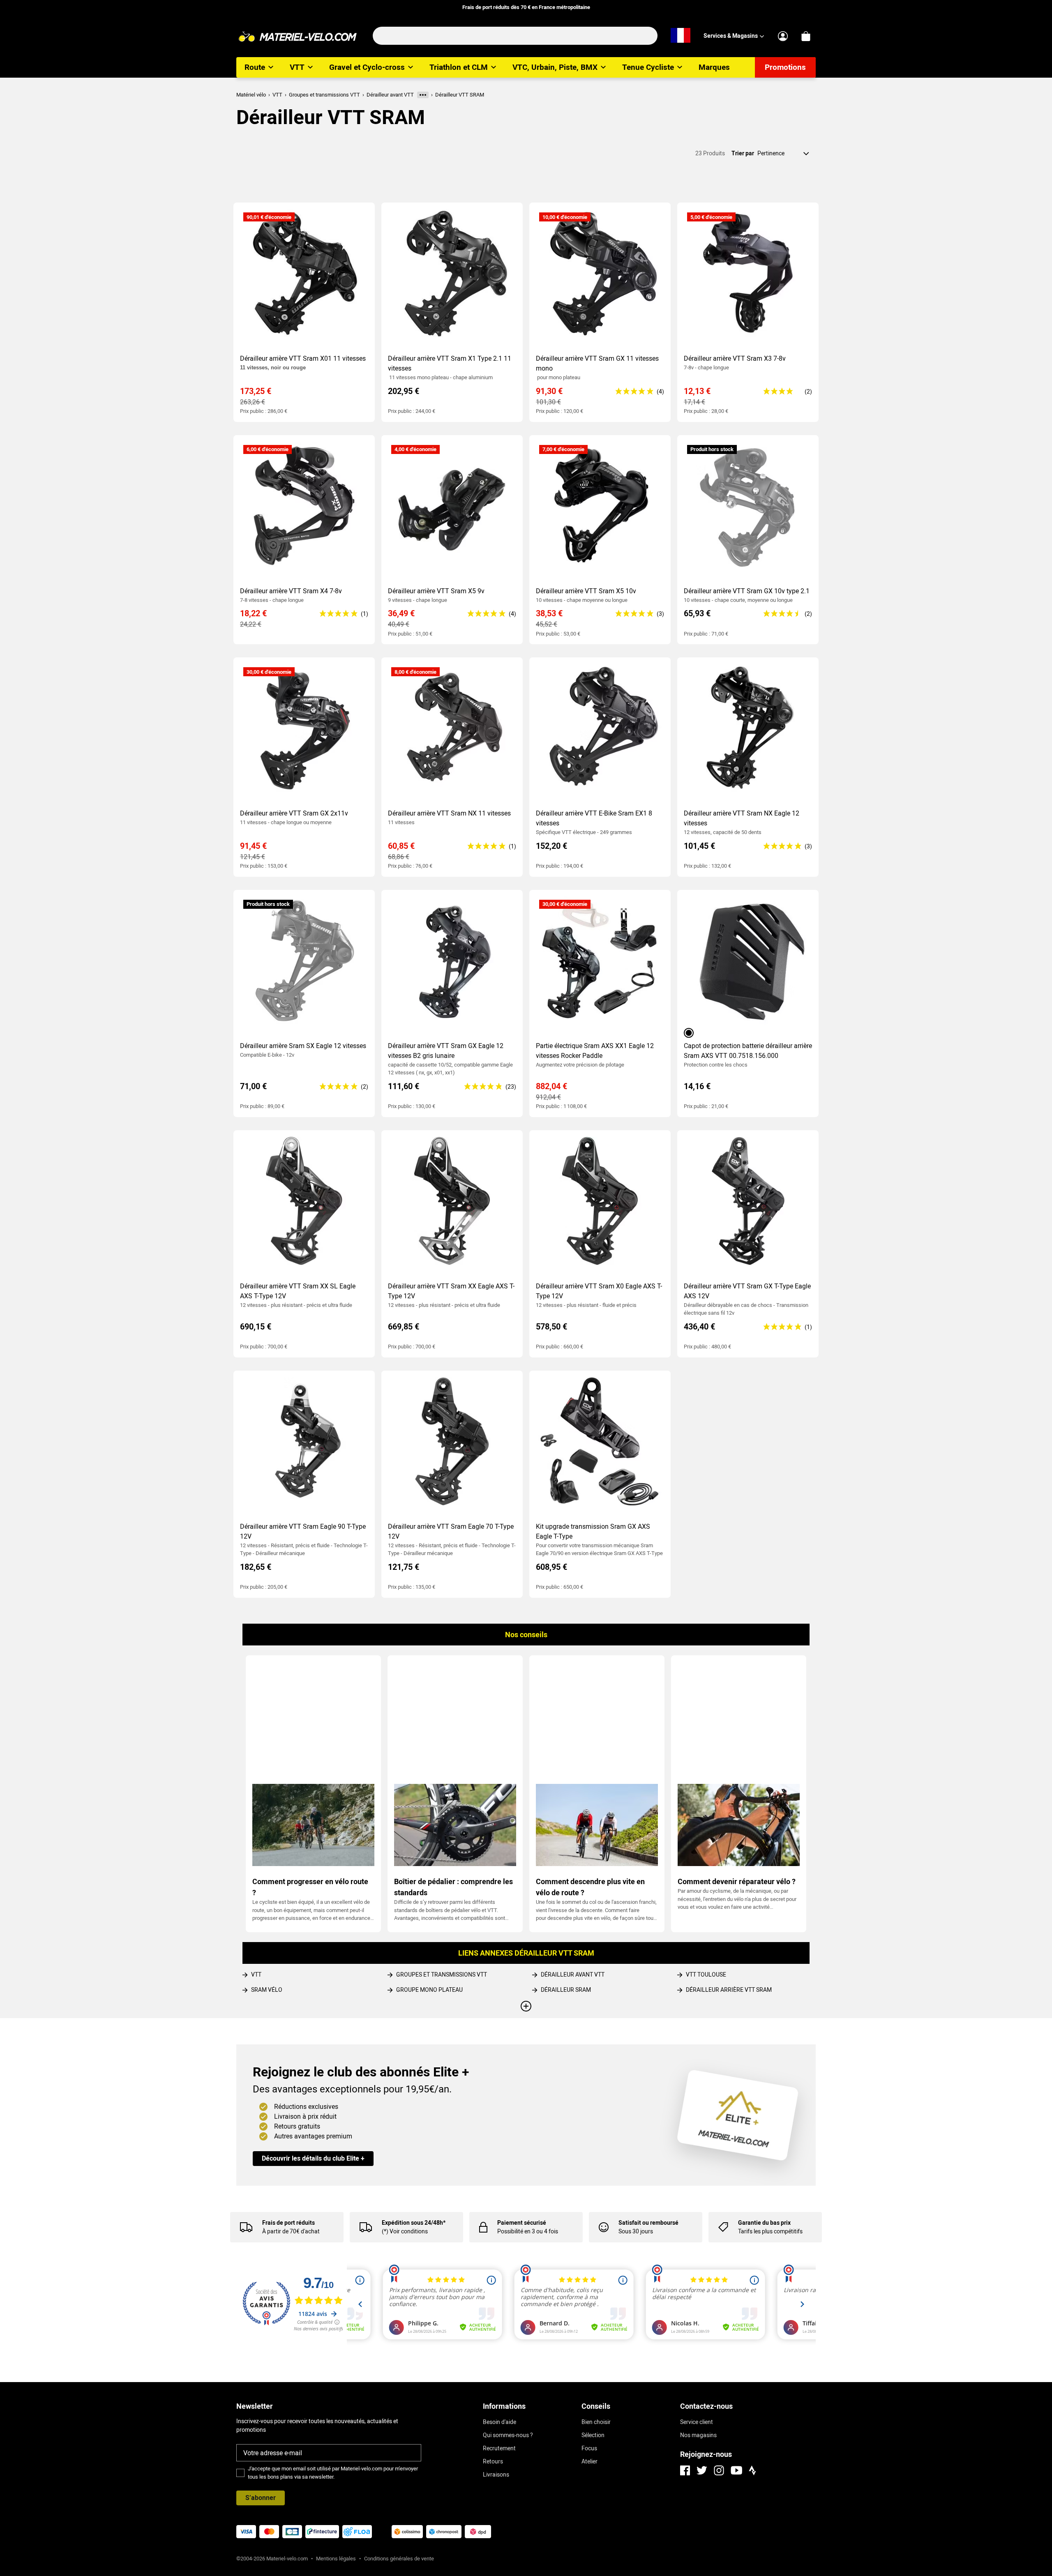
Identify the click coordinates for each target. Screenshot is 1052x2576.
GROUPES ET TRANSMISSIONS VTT (442, 1975)
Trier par (743, 153)
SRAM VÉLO (267, 1990)
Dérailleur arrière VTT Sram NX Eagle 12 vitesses (742, 818)
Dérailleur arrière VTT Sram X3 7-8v (735, 358)
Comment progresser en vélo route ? (311, 1887)
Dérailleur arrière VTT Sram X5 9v (436, 591)
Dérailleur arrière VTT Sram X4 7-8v (291, 591)
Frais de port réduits (288, 2223)
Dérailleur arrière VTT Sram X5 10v (586, 591)
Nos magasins (698, 2435)
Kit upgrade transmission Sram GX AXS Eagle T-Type (593, 1531)
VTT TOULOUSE (706, 1975)
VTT (256, 1975)
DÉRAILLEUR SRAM (566, 1990)
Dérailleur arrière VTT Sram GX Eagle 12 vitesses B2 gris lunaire (446, 1051)
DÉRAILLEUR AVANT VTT (573, 1975)
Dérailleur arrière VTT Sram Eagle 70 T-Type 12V (451, 1531)
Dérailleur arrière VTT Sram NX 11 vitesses (449, 813)
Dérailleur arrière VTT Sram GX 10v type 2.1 (747, 591)
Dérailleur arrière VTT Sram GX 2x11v (294, 813)
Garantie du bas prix (764, 2223)
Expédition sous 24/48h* (414, 2223)
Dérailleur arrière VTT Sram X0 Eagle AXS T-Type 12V (599, 1291)
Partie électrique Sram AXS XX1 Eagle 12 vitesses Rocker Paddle (595, 1051)
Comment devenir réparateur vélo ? (737, 1881)
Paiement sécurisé (522, 2223)
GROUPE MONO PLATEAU (429, 1990)
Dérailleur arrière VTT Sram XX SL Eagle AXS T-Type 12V (298, 1291)
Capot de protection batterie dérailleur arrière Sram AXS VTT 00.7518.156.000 (748, 1051)
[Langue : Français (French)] (681, 36)
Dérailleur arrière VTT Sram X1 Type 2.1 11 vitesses (450, 363)
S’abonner (261, 2498)
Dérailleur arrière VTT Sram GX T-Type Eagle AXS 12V (747, 1291)
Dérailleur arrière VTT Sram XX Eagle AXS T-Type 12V (451, 1291)
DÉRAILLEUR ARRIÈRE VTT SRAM (729, 1990)
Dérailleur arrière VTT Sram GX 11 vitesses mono (597, 363)
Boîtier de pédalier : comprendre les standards (453, 1887)
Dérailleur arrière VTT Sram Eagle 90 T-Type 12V (303, 1531)
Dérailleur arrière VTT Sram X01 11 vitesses (303, 358)
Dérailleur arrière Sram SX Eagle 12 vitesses (303, 1046)
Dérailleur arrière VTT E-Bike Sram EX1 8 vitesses (594, 818)
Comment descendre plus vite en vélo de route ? (590, 1887)
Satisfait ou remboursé (648, 2223)
